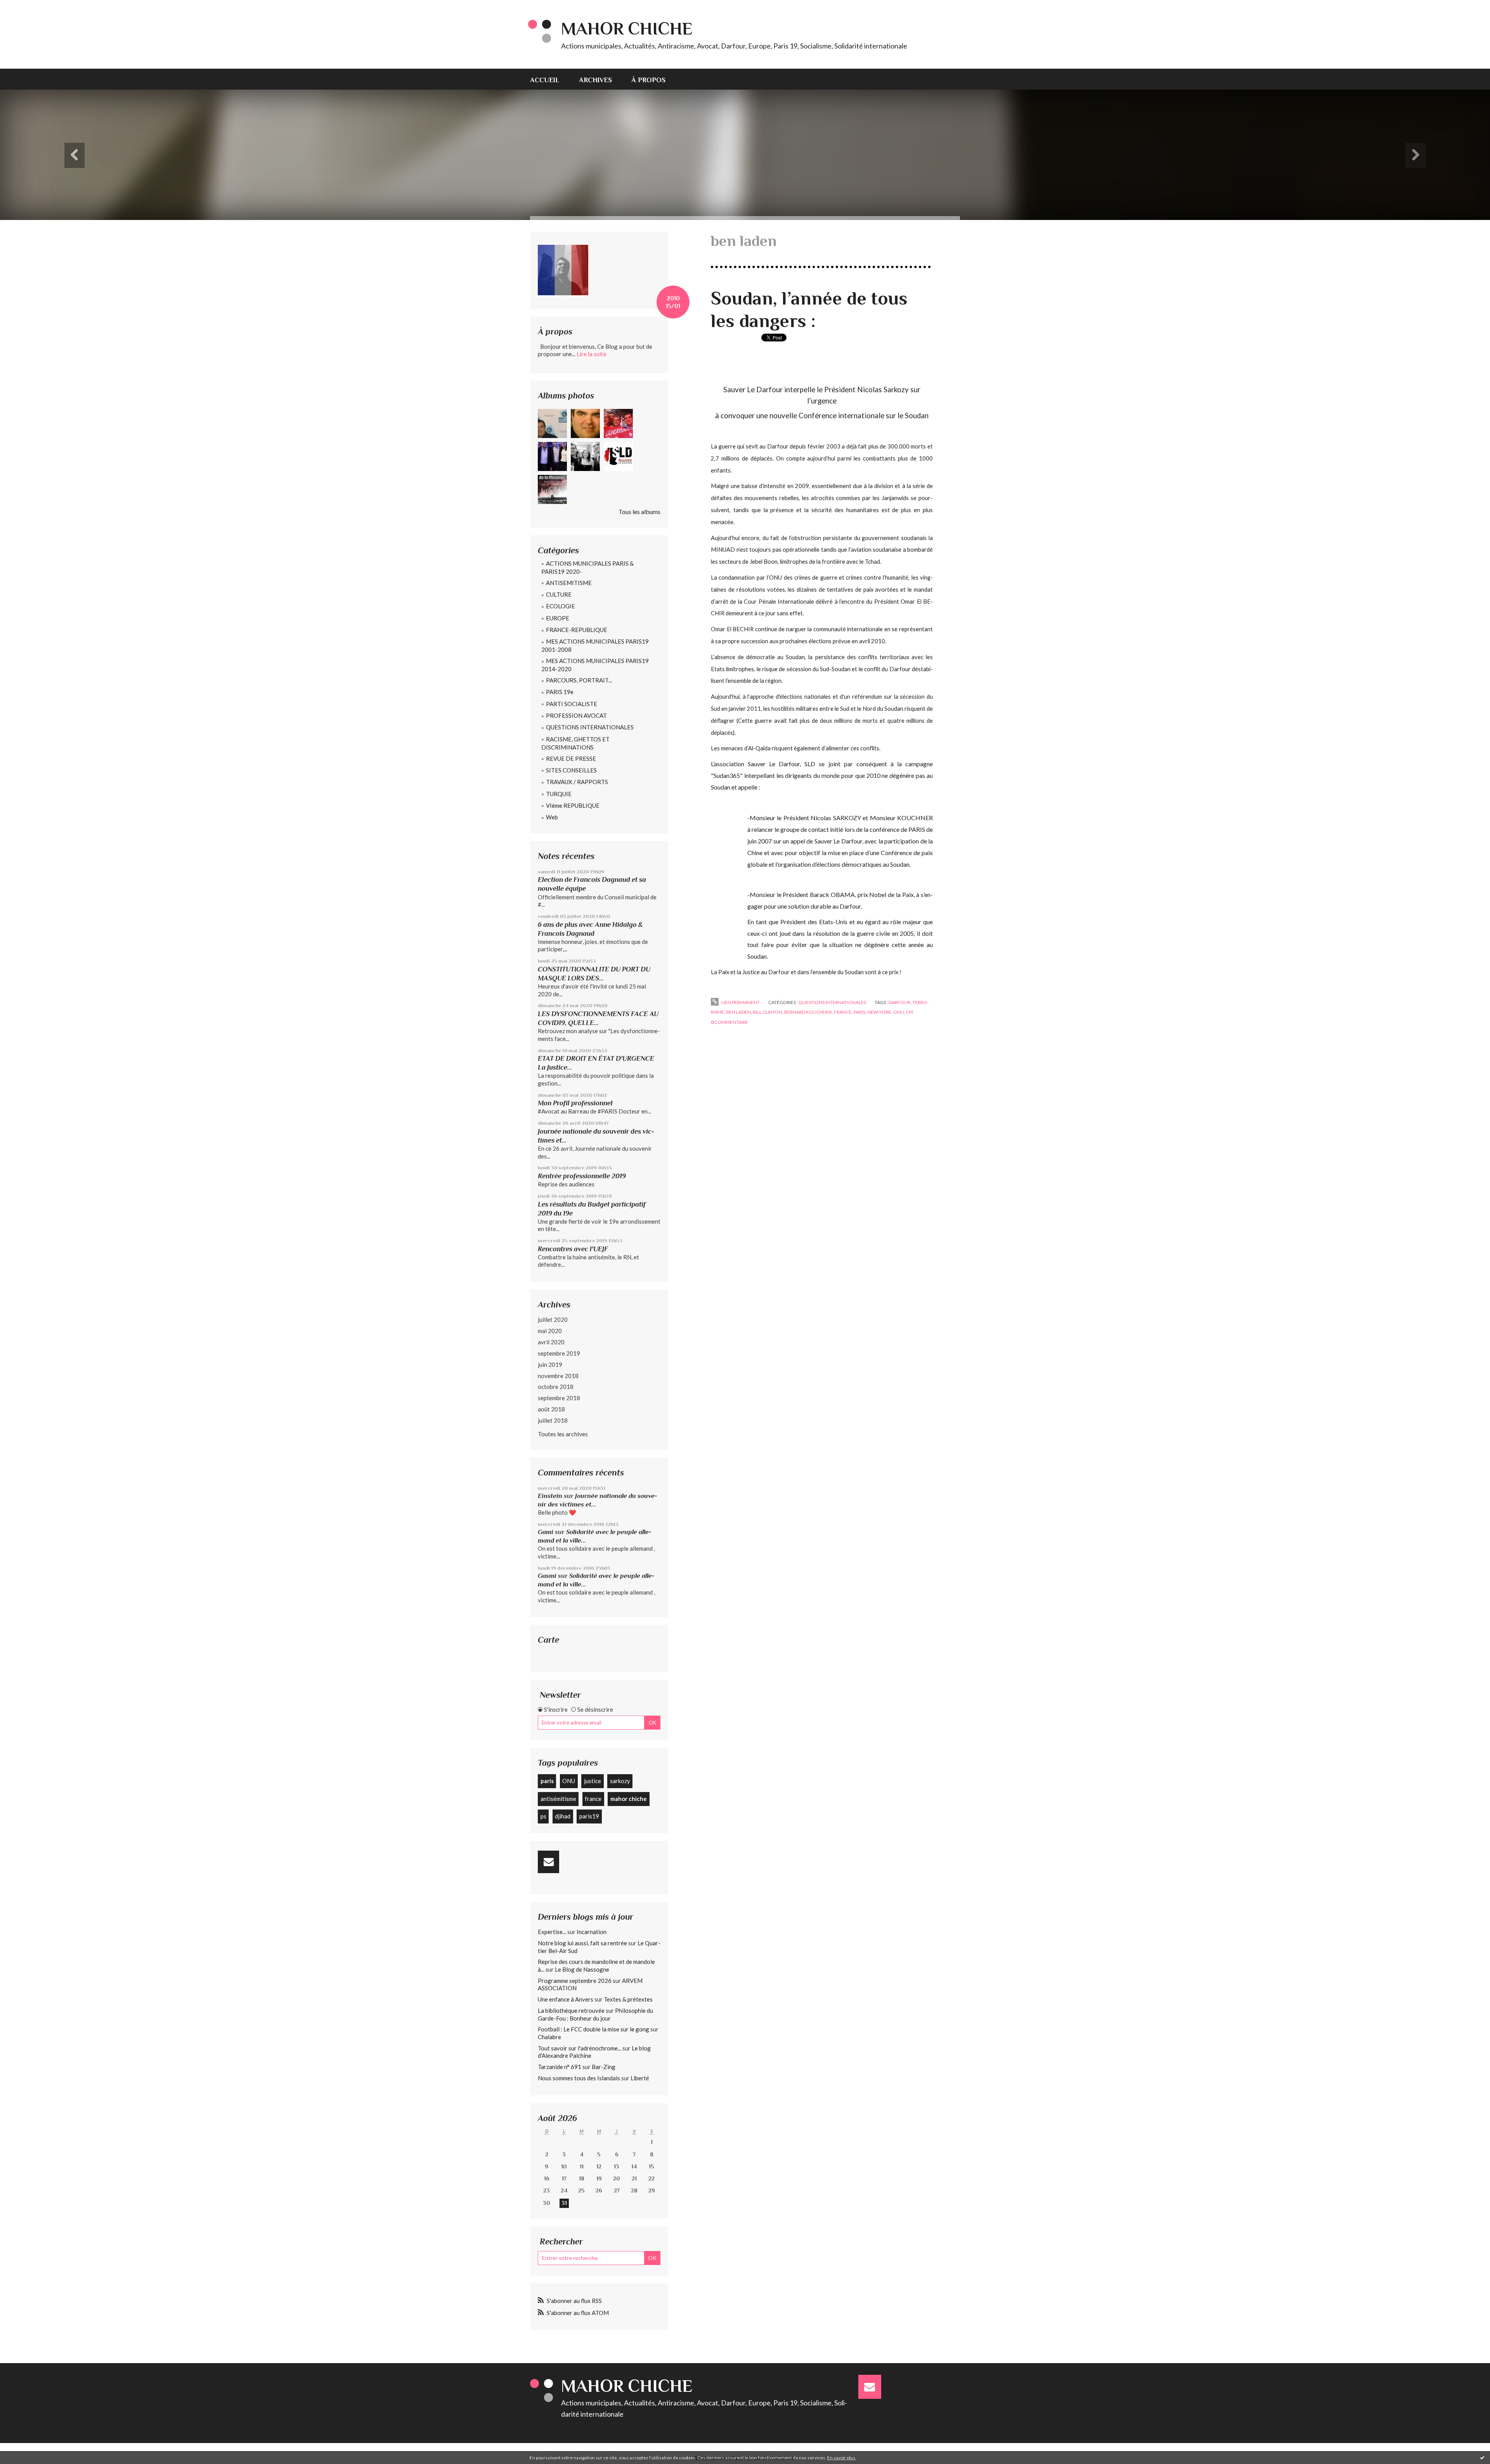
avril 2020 (551, 1342)
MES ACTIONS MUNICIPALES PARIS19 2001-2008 (595, 645)
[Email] (548, 1862)
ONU (569, 1781)
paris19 (589, 1816)
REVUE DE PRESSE (571, 758)
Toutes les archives (563, 1434)
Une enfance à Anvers (566, 1999)
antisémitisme (558, 1799)
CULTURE (559, 594)
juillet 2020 (553, 1319)
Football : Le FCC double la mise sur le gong (593, 2029)
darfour (899, 1002)
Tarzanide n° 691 (560, 2067)
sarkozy (620, 1781)
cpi (910, 1012)
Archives (595, 80)
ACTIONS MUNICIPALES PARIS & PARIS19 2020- (587, 567)
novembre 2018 (558, 1376)
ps (543, 1816)
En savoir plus (841, 2458)
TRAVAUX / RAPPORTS (577, 782)
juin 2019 (550, 1364)
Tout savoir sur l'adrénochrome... (580, 2048)
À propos (648, 80)
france (593, 1799)
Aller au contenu (25, 7)
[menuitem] (550, 79)
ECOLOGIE (560, 606)
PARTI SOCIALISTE (572, 704)
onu (899, 1012)
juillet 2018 (553, 1420)
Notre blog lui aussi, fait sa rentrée (582, 1943)
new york (879, 1012)
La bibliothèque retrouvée (571, 2010)
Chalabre (549, 2037)
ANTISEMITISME (569, 583)
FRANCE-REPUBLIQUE (577, 630)
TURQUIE (559, 794)
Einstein (550, 1496)
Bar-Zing (604, 2067)
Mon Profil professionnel (575, 1103)
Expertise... (552, 1932)
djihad (563, 1816)
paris (547, 1781)
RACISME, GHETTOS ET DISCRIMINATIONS (575, 743)
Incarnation (592, 1932)
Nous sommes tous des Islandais (579, 2078)
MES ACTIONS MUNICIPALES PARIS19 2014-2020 (595, 665)
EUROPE (558, 618)
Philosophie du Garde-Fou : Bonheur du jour (595, 2014)
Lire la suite (592, 354)
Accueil (545, 80)
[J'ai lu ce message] (1482, 2457)
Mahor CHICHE (627, 29)
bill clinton (768, 1012)
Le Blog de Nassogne (582, 1969)
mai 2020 (550, 1331)
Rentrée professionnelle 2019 (582, 1176)
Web (552, 817)
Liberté (640, 2078)
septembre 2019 (559, 1353)
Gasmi (547, 1576)
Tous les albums (639, 512)
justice (593, 1781)
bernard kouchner (808, 1012)
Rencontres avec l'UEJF (573, 1249)
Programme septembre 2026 (575, 1981)
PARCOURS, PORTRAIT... (579, 680)
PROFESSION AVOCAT (576, 715)
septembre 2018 (559, 1398)
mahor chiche (629, 1799)
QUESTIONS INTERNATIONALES (590, 727)
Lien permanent (740, 1002)
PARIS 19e (560, 692)
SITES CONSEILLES (571, 770)
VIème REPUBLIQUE (573, 805)
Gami (546, 1532)
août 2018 (551, 1409)
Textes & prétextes (628, 1999)
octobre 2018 (556, 1387)
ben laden (738, 1012)
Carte (548, 1640)
